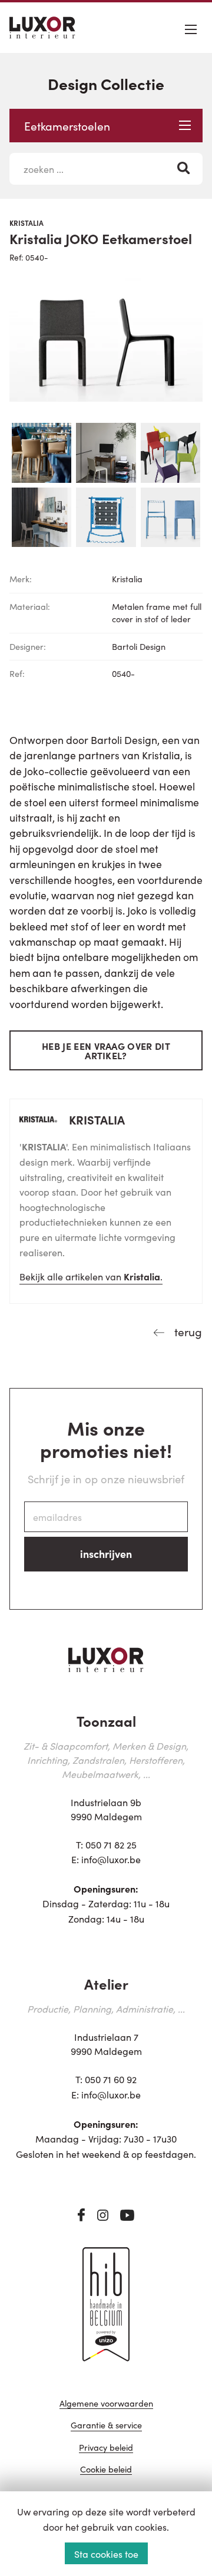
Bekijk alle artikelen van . (91, 1276)
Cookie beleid (106, 2470)
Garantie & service (106, 2426)
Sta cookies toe (106, 2554)
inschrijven (106, 1554)
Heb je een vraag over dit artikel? (106, 1050)
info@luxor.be (111, 1859)
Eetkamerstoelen (67, 126)
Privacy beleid (106, 2448)
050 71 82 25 (111, 1844)
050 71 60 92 (111, 2079)
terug (187, 1331)
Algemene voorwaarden (106, 2404)
